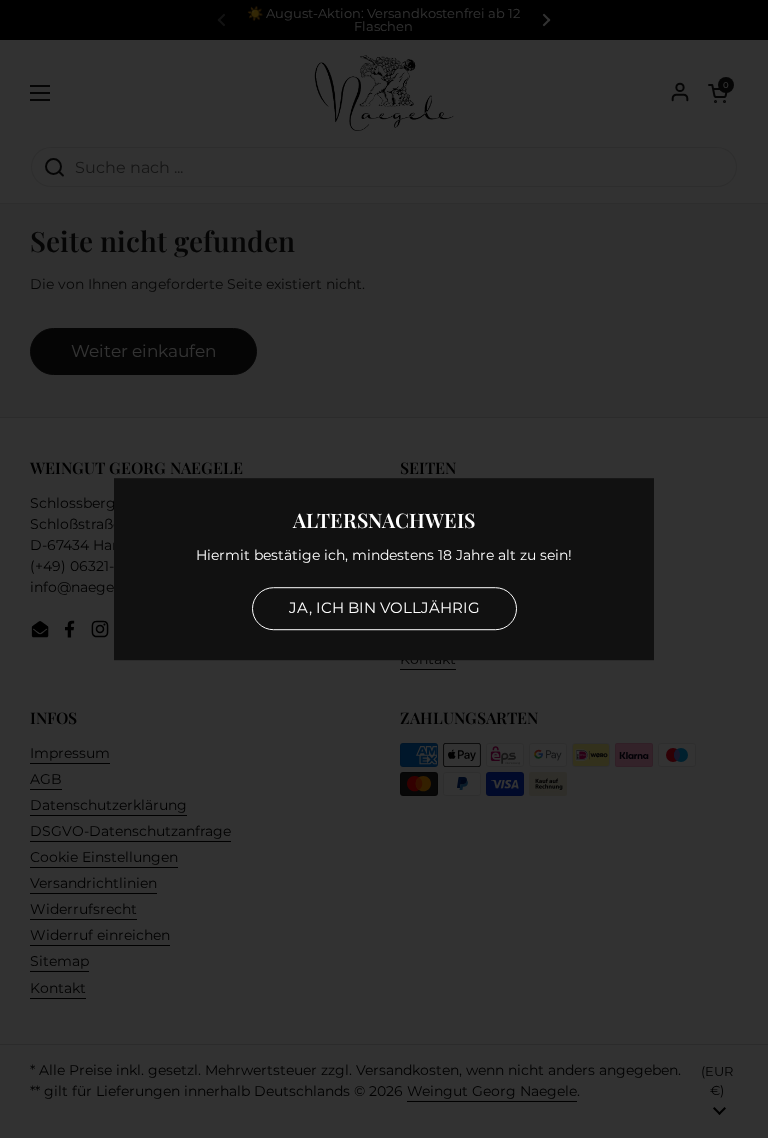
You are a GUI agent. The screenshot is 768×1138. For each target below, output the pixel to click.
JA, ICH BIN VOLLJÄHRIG (384, 607)
